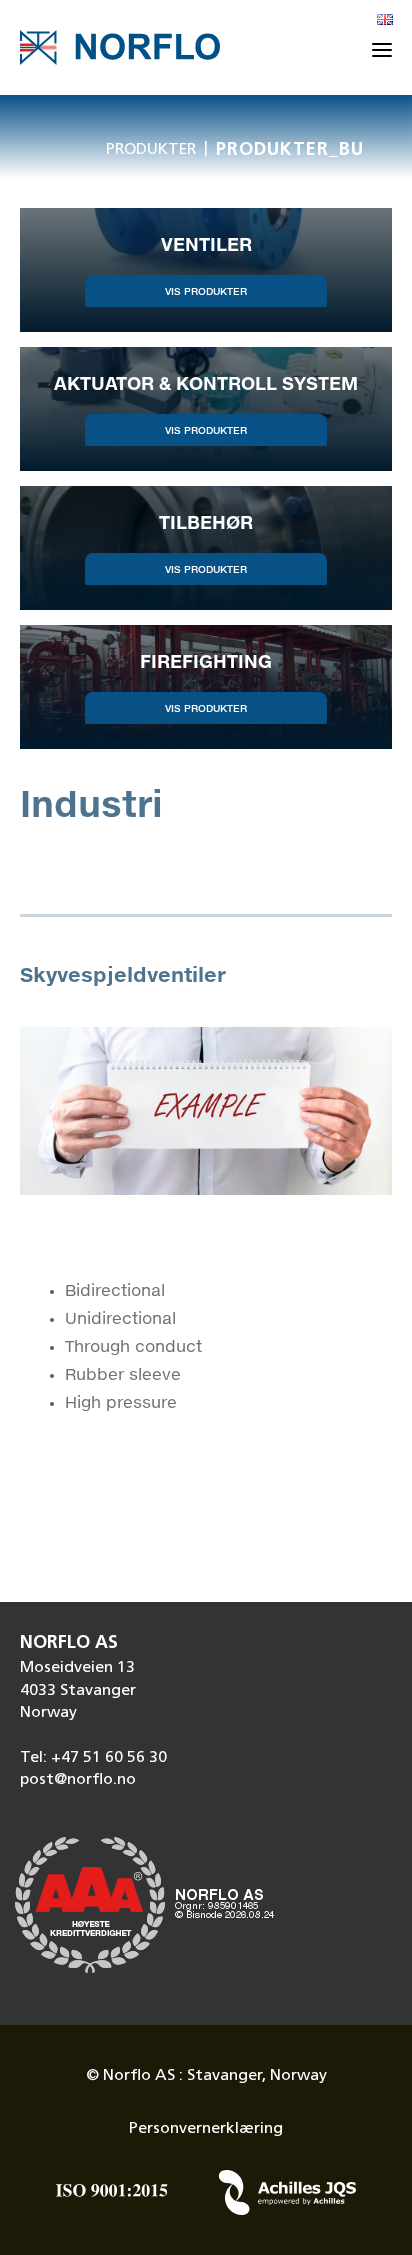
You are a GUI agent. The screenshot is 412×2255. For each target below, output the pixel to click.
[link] (206, 270)
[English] (385, 21)
